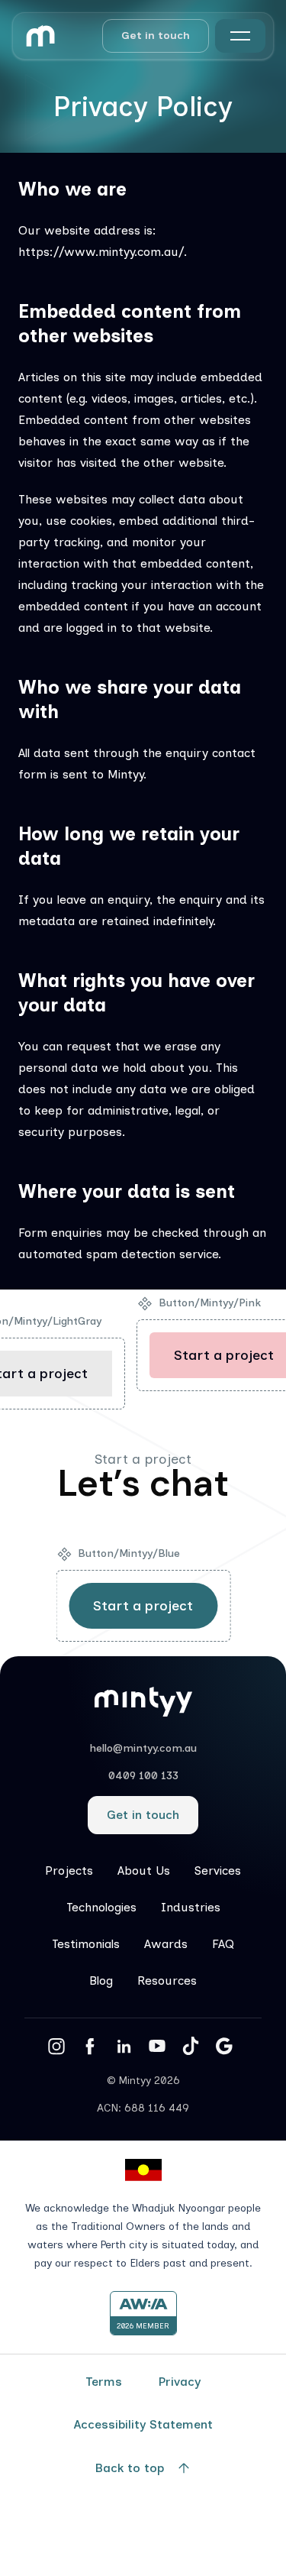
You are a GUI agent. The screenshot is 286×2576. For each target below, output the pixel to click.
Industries (191, 1907)
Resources (167, 1981)
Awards (166, 1944)
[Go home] (40, 36)
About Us (144, 1871)
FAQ (223, 1944)
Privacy (180, 2382)
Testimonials (86, 1944)
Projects (69, 1871)
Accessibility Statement (143, 2424)
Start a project (143, 1606)
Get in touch (156, 36)
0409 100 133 (143, 1776)
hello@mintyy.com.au (143, 1748)
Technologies (101, 1907)
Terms (104, 2382)
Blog (101, 1981)
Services (218, 1871)
